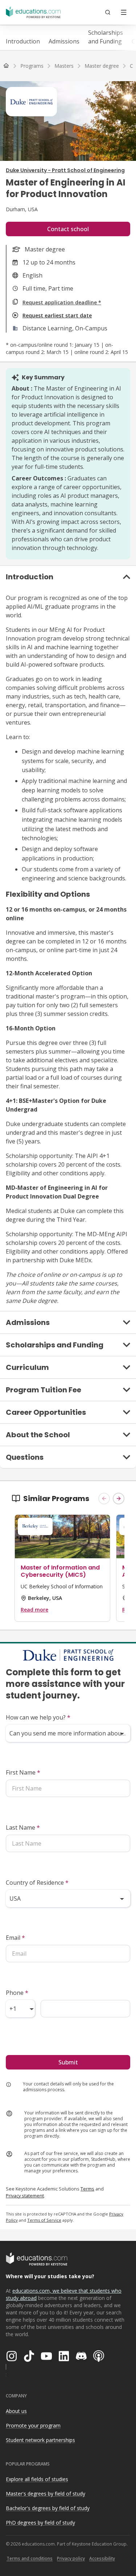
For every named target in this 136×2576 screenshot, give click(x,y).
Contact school (68, 229)
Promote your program (33, 2425)
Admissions (64, 41)
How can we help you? (38, 1717)
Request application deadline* (62, 302)
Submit (68, 2062)
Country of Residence (37, 1883)
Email (15, 1938)
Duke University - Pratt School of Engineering (65, 170)
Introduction (23, 41)
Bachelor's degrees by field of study (48, 2508)
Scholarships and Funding (106, 37)
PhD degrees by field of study (40, 2523)
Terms (87, 2189)
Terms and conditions (30, 2558)
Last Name (23, 1827)
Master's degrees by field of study (46, 2494)
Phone (17, 1993)
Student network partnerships (40, 2440)
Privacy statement (25, 2196)
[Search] (108, 12)
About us (16, 2411)
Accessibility (102, 2558)
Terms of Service (44, 2220)
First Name (23, 1772)
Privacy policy (71, 2558)
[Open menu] (124, 12)
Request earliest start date (57, 315)
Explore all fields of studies (37, 2479)
